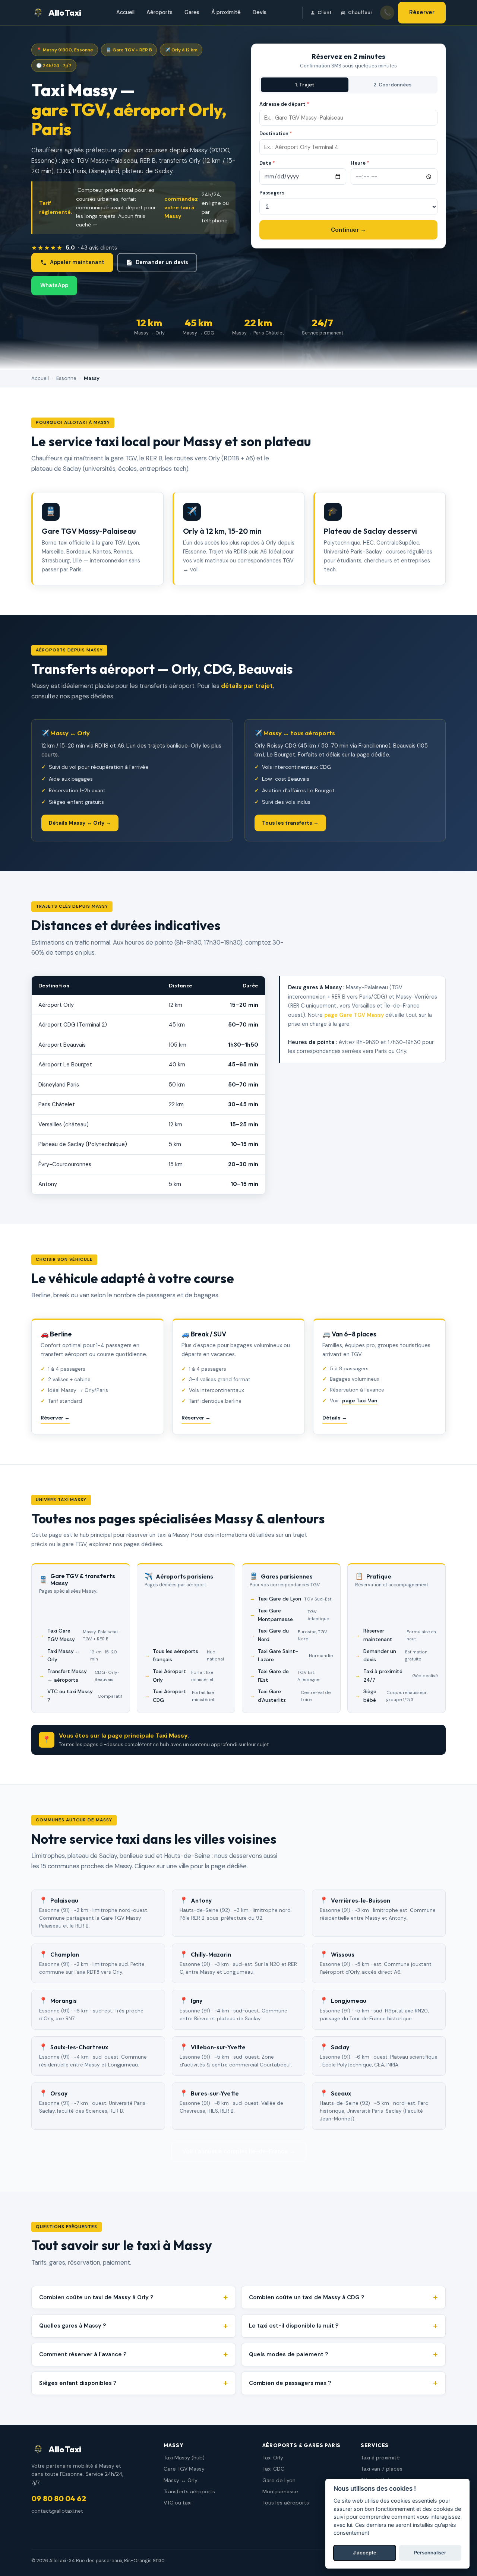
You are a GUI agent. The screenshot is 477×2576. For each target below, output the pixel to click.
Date (267, 163)
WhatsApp (54, 285)
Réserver (422, 12)
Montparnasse (280, 2491)
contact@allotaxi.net (57, 2511)
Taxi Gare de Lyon (295, 1599)
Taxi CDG (274, 2469)
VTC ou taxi (178, 2503)
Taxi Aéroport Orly (183, 1676)
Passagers (272, 193)
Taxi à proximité (380, 2458)
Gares (192, 12)
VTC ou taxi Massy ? (85, 1696)
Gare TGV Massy (184, 2469)
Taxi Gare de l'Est (289, 1676)
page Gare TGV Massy (354, 1015)
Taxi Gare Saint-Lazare (295, 1655)
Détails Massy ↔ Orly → (80, 823)
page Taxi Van (360, 1400)
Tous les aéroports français (188, 1655)
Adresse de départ (284, 104)
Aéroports (159, 12)
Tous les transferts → (290, 823)
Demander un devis (162, 262)
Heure (360, 163)
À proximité (226, 12)
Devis (260, 12)
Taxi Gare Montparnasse (293, 1615)
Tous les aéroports (286, 2503)
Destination (276, 134)
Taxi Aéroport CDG (183, 1696)
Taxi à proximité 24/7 (401, 1676)
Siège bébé (395, 1696)
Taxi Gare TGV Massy (83, 1635)
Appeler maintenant (77, 262)
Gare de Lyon (279, 2480)
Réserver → (55, 1418)
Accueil (125, 12)
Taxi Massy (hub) (184, 2458)
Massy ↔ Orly (181, 2480)
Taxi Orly (273, 2458)
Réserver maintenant (400, 1635)
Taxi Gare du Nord (293, 1635)
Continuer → (348, 230)
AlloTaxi (65, 13)
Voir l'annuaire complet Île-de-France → (239, 2151)
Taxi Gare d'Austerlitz (294, 1696)
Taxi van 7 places (382, 2469)
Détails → (335, 1418)
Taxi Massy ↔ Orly (82, 1655)
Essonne (66, 378)
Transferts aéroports (189, 2491)
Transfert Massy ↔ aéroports (83, 1676)
